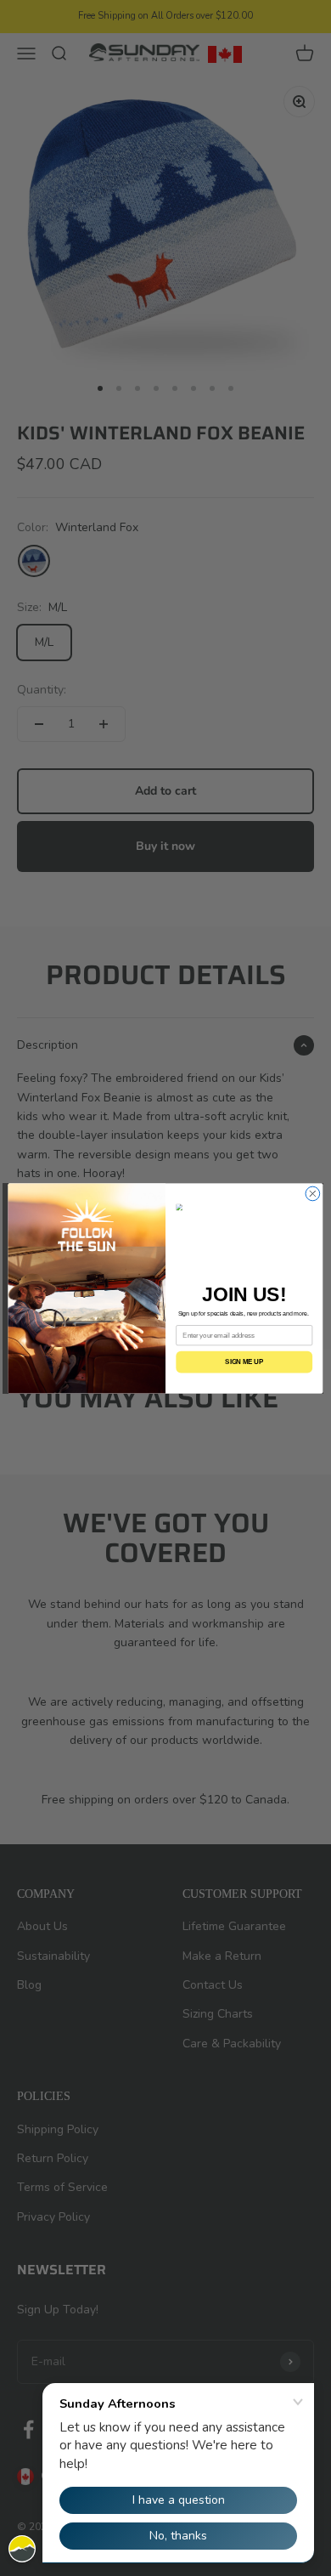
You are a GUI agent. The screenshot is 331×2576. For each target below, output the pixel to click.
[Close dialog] (313, 1194)
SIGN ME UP (244, 1362)
